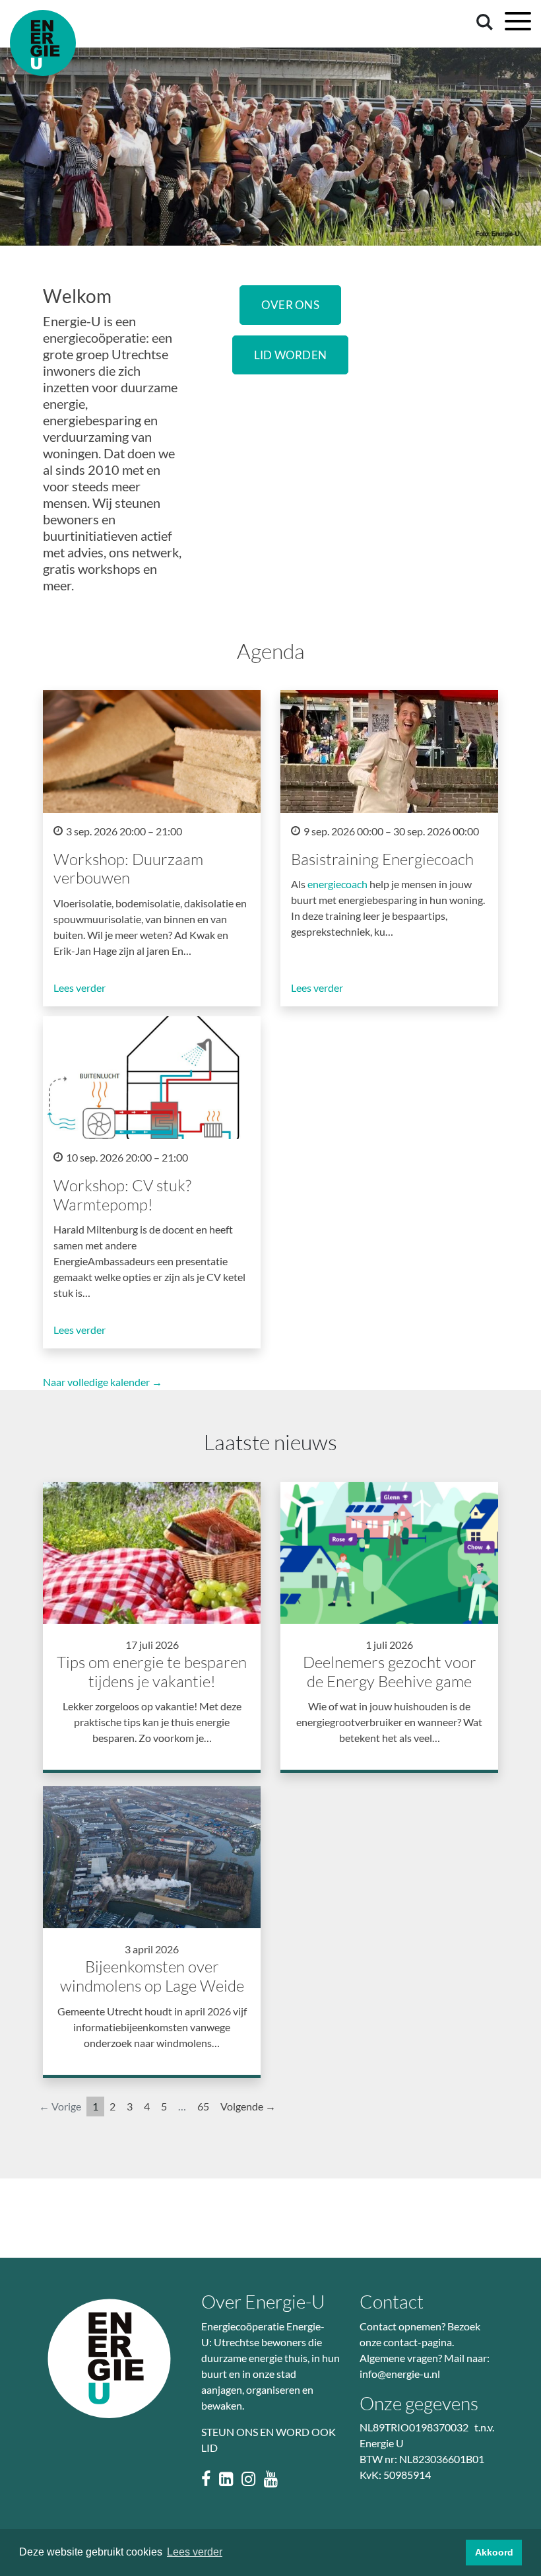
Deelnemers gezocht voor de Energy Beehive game (390, 1672)
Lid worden (291, 355)
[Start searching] (482, 21)
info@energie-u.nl (400, 2374)
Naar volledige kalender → (103, 1382)
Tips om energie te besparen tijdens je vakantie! (152, 1672)
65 (203, 2106)
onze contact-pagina (406, 2342)
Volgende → (248, 2106)
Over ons (290, 305)
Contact (392, 2301)
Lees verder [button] (195, 2552)
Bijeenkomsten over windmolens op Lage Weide (152, 1976)
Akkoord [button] (494, 2552)
